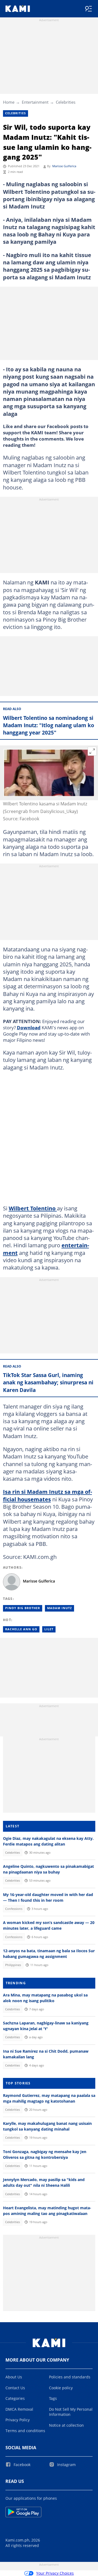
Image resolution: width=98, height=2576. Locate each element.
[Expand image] (92, 751)
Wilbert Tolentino (33, 1208)
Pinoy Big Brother (23, 1608)
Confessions (14, 1909)
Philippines (13, 1965)
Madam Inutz (59, 1608)
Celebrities (66, 102)
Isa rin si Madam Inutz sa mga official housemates (48, 1495)
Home (9, 102)
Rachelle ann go (21, 1629)
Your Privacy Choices (55, 2573)
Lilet (49, 1629)
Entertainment (35, 102)
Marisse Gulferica (64, 166)
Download (29, 1027)
